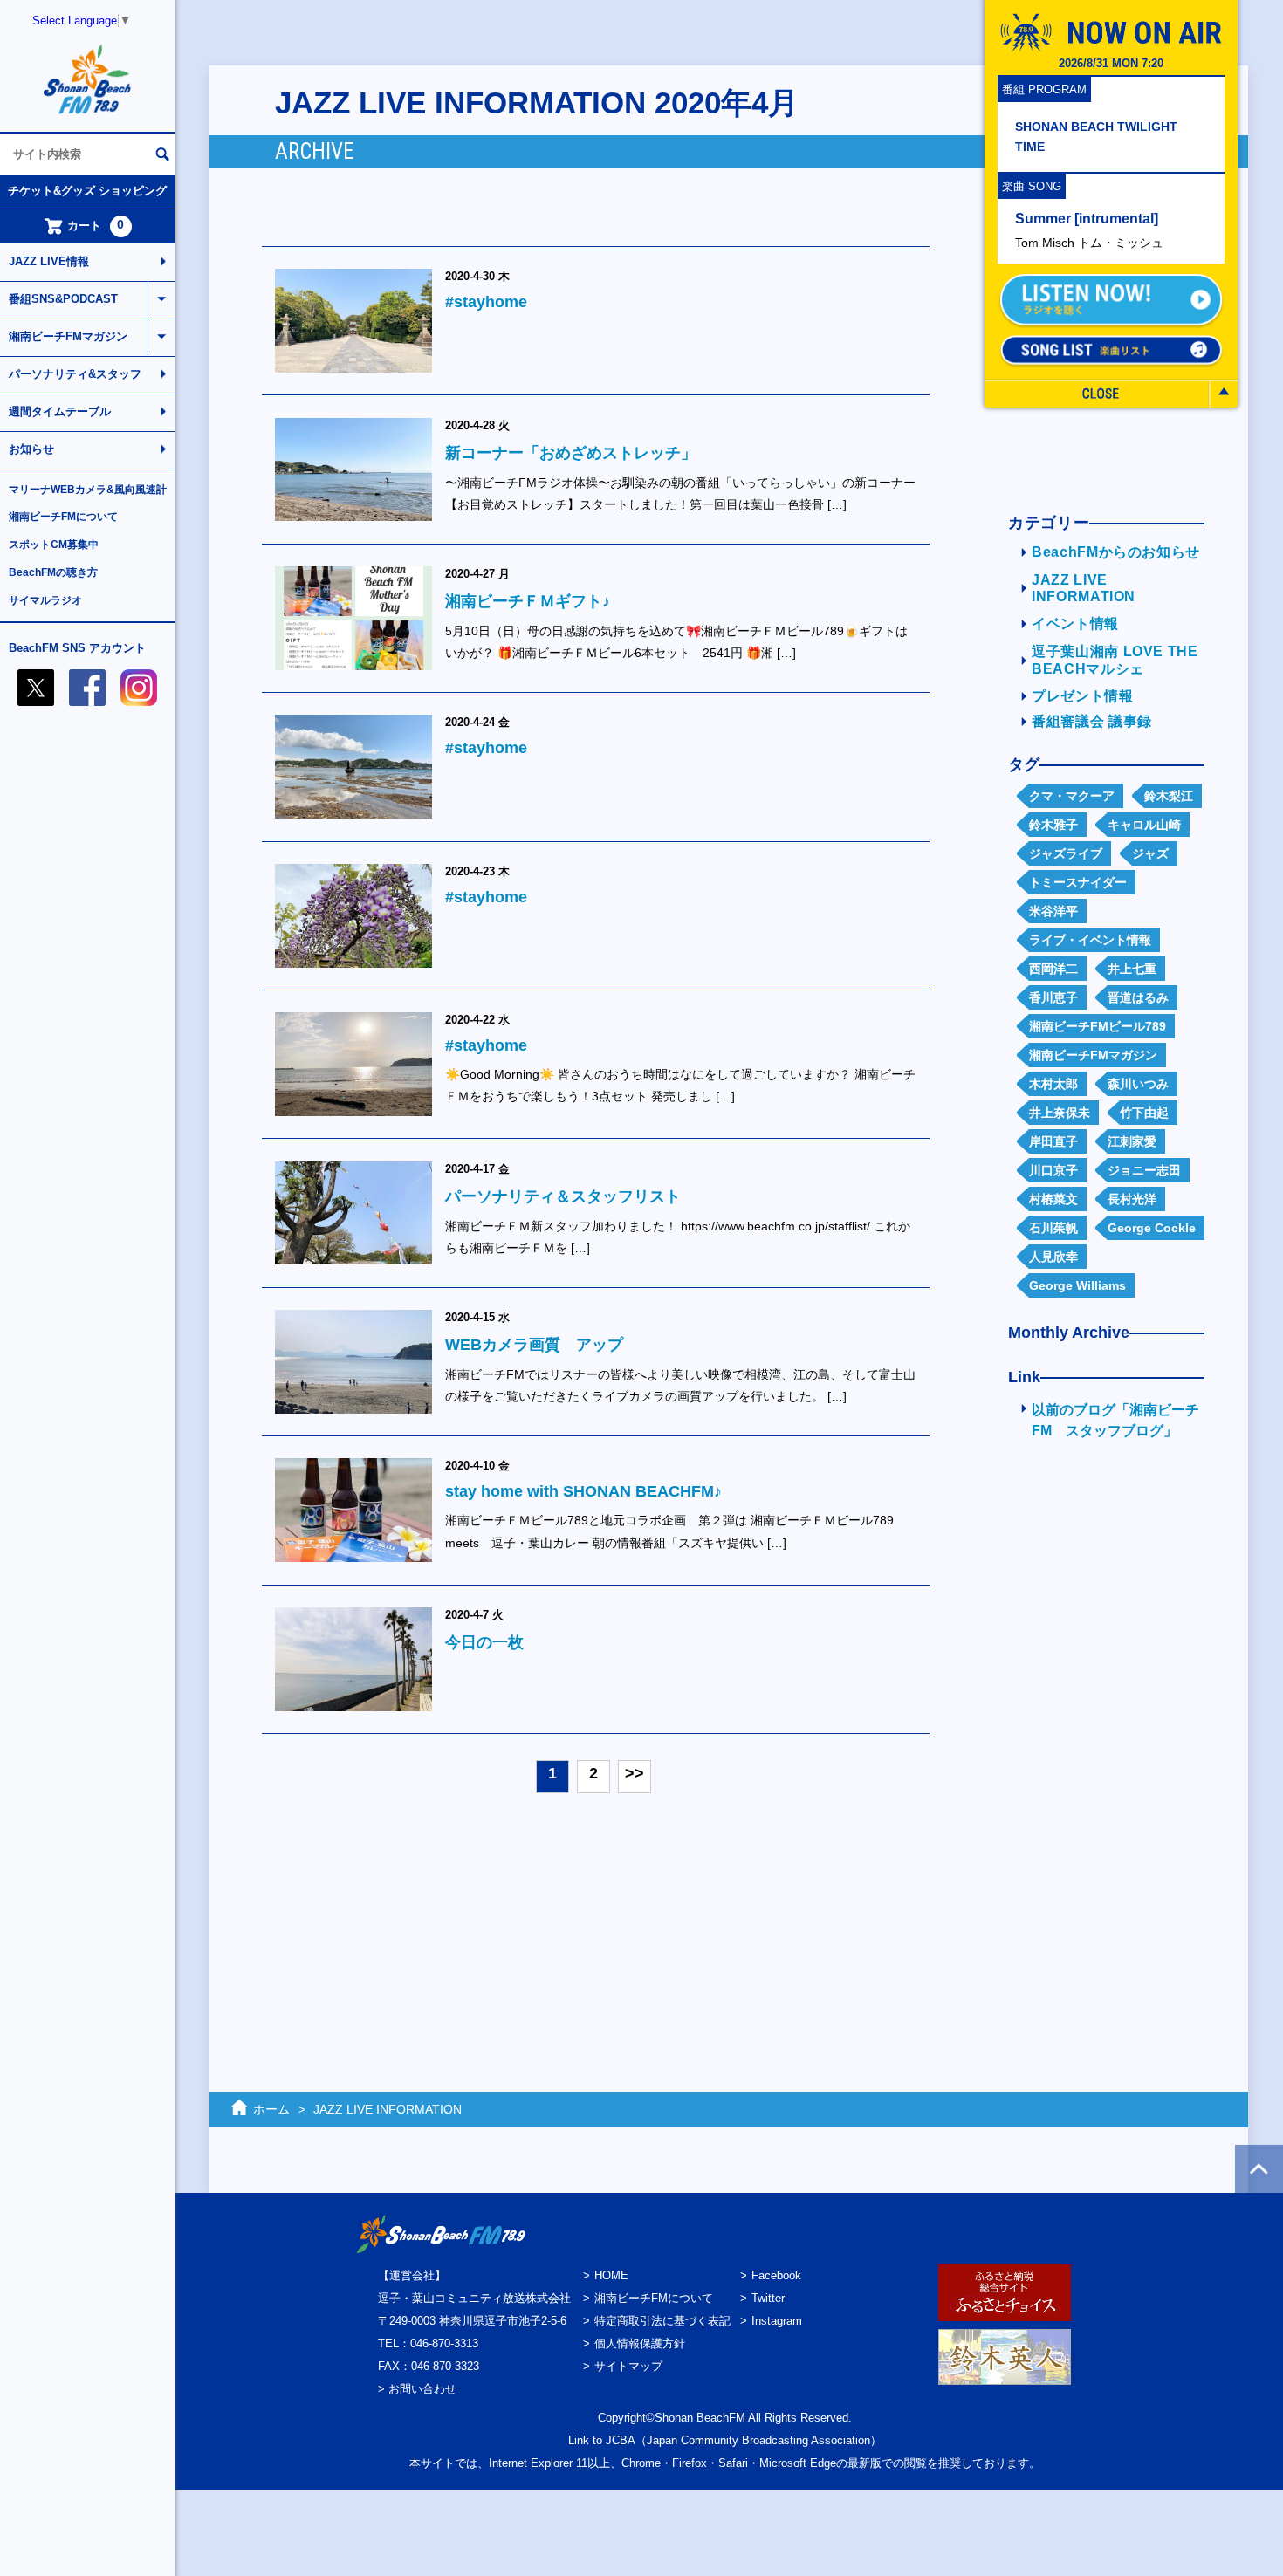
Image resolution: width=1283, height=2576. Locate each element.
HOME (611, 2275)
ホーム (271, 2109)
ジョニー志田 (1144, 1170)
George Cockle (1152, 1228)
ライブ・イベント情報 (1090, 940)
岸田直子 (1053, 1141)
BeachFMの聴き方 (53, 572)
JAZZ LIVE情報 (49, 261)
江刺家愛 (1132, 1141)
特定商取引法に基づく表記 (662, 2321)
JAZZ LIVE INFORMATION (388, 2109)
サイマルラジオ (45, 600)
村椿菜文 (1053, 1199)
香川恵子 (1053, 997)
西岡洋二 (1053, 969)
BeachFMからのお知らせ (1116, 552)
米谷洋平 (1053, 911)
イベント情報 (1075, 623)
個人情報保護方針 (640, 2343)
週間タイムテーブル (60, 411)
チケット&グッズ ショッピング (87, 191)
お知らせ (31, 449)
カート (96, 225)
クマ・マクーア (1072, 796)
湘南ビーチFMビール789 (1098, 1026)
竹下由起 (1144, 1113)
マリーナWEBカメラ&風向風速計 (88, 490)
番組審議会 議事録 (1092, 721)
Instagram (777, 2321)
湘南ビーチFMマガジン (68, 336)
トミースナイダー (1078, 882)
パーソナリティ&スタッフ (75, 374)
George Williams (1077, 1285)
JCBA (621, 2440)
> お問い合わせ (417, 2389)
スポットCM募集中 (54, 545)
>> (635, 1773)
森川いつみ (1138, 1084)
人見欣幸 (1053, 1257)
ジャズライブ (1066, 853)
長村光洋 (1132, 1199)
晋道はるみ (1138, 997)
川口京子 (1053, 1170)
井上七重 (1132, 969)
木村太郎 (1053, 1084)
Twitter (768, 2298)
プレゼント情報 (1083, 696)
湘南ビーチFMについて (63, 517)
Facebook (776, 2275)
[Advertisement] (1100, 1734)
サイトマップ (628, 2366)
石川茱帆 (1053, 1228)
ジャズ (1150, 853)
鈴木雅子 (1053, 825)
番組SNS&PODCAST (63, 299)
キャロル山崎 (1144, 825)
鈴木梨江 (1169, 796)
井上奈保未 (1060, 1113)
